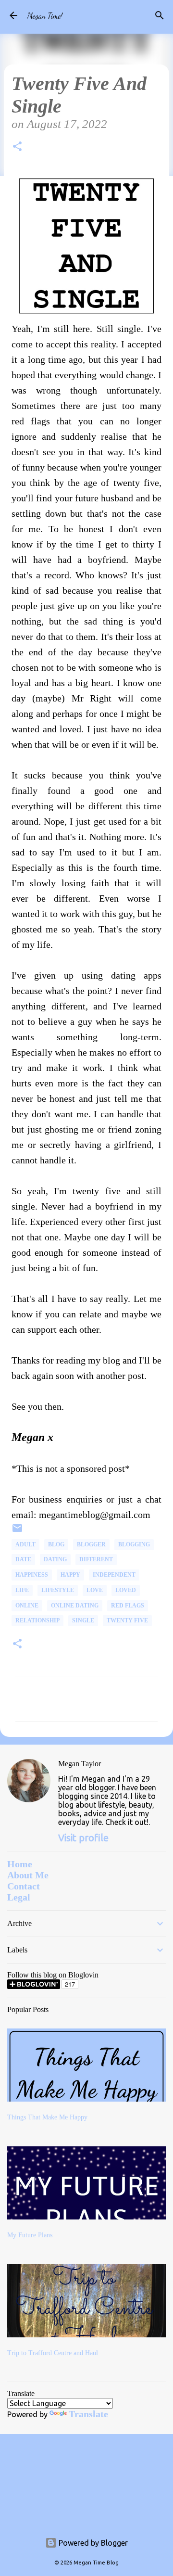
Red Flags (128, 1606)
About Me (28, 1875)
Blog (56, 1544)
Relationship (37, 1620)
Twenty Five (127, 1620)
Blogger (91, 1544)
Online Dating (75, 1606)
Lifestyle (58, 1590)
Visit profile (83, 1838)
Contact (24, 1886)
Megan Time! (45, 16)
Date (23, 1559)
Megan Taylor (80, 1764)
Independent (114, 1575)
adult (25, 1544)
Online (27, 1606)
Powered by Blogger (92, 2543)
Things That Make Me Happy (47, 2117)
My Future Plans (30, 2235)
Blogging (134, 1544)
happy (70, 1575)
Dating (55, 1559)
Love (95, 1590)
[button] (17, 148)
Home (20, 1864)
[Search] (160, 15)
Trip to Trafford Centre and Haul (53, 2353)
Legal (19, 1897)
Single (83, 1620)
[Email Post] (17, 1532)
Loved (126, 1590)
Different (96, 1559)
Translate (88, 2414)
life (22, 1590)
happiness (32, 1575)
